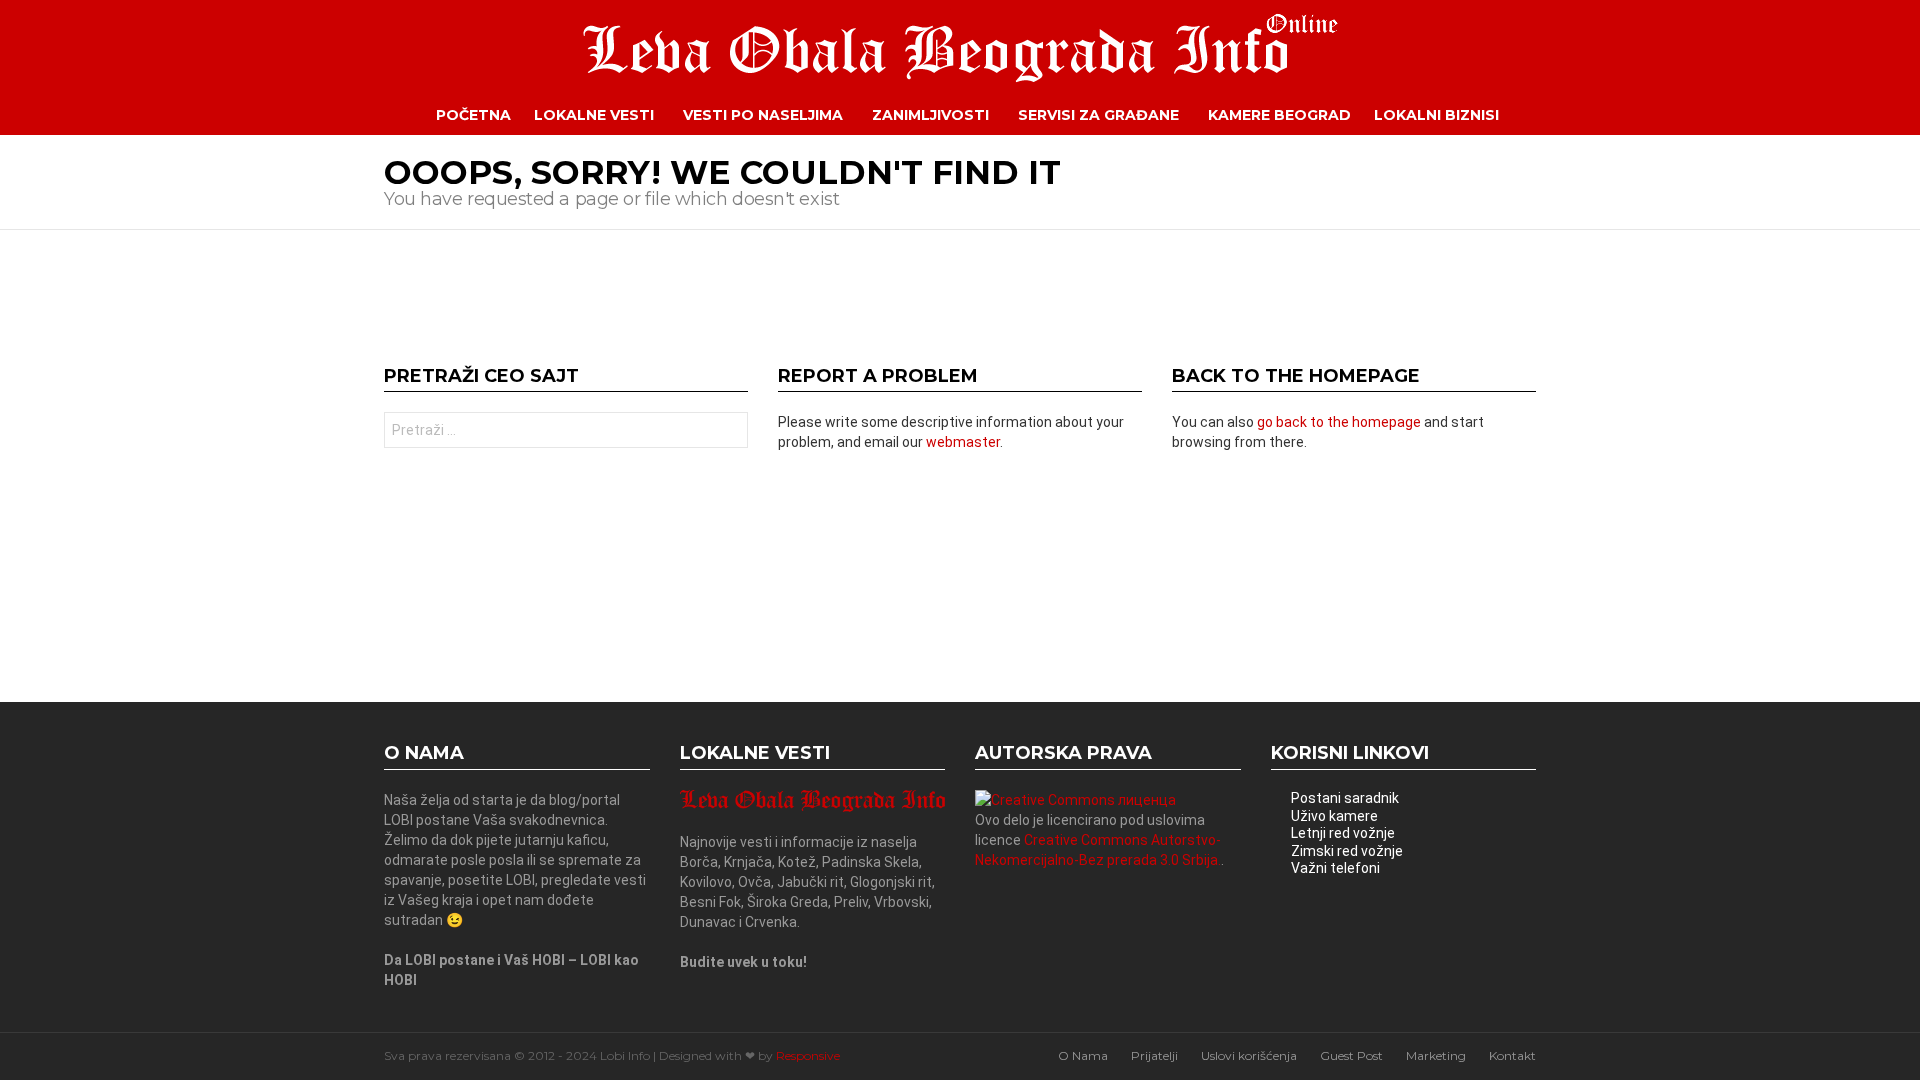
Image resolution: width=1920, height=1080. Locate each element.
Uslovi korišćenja (1249, 1055)
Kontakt (1512, 1055)
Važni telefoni (1335, 868)
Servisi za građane (1098, 115)
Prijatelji (1154, 1055)
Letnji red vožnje (1343, 833)
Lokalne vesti (594, 115)
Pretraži (728, 432)
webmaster (963, 442)
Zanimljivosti (930, 115)
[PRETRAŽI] (1551, 115)
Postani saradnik (1345, 798)
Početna (473, 115)
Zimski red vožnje (1347, 851)
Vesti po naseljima (763, 115)
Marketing (1436, 1055)
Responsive (808, 1055)
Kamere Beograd (1279, 115)
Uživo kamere (1334, 816)
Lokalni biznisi (1436, 115)
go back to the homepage (1339, 422)
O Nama (1083, 1055)
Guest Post (1351, 1055)
